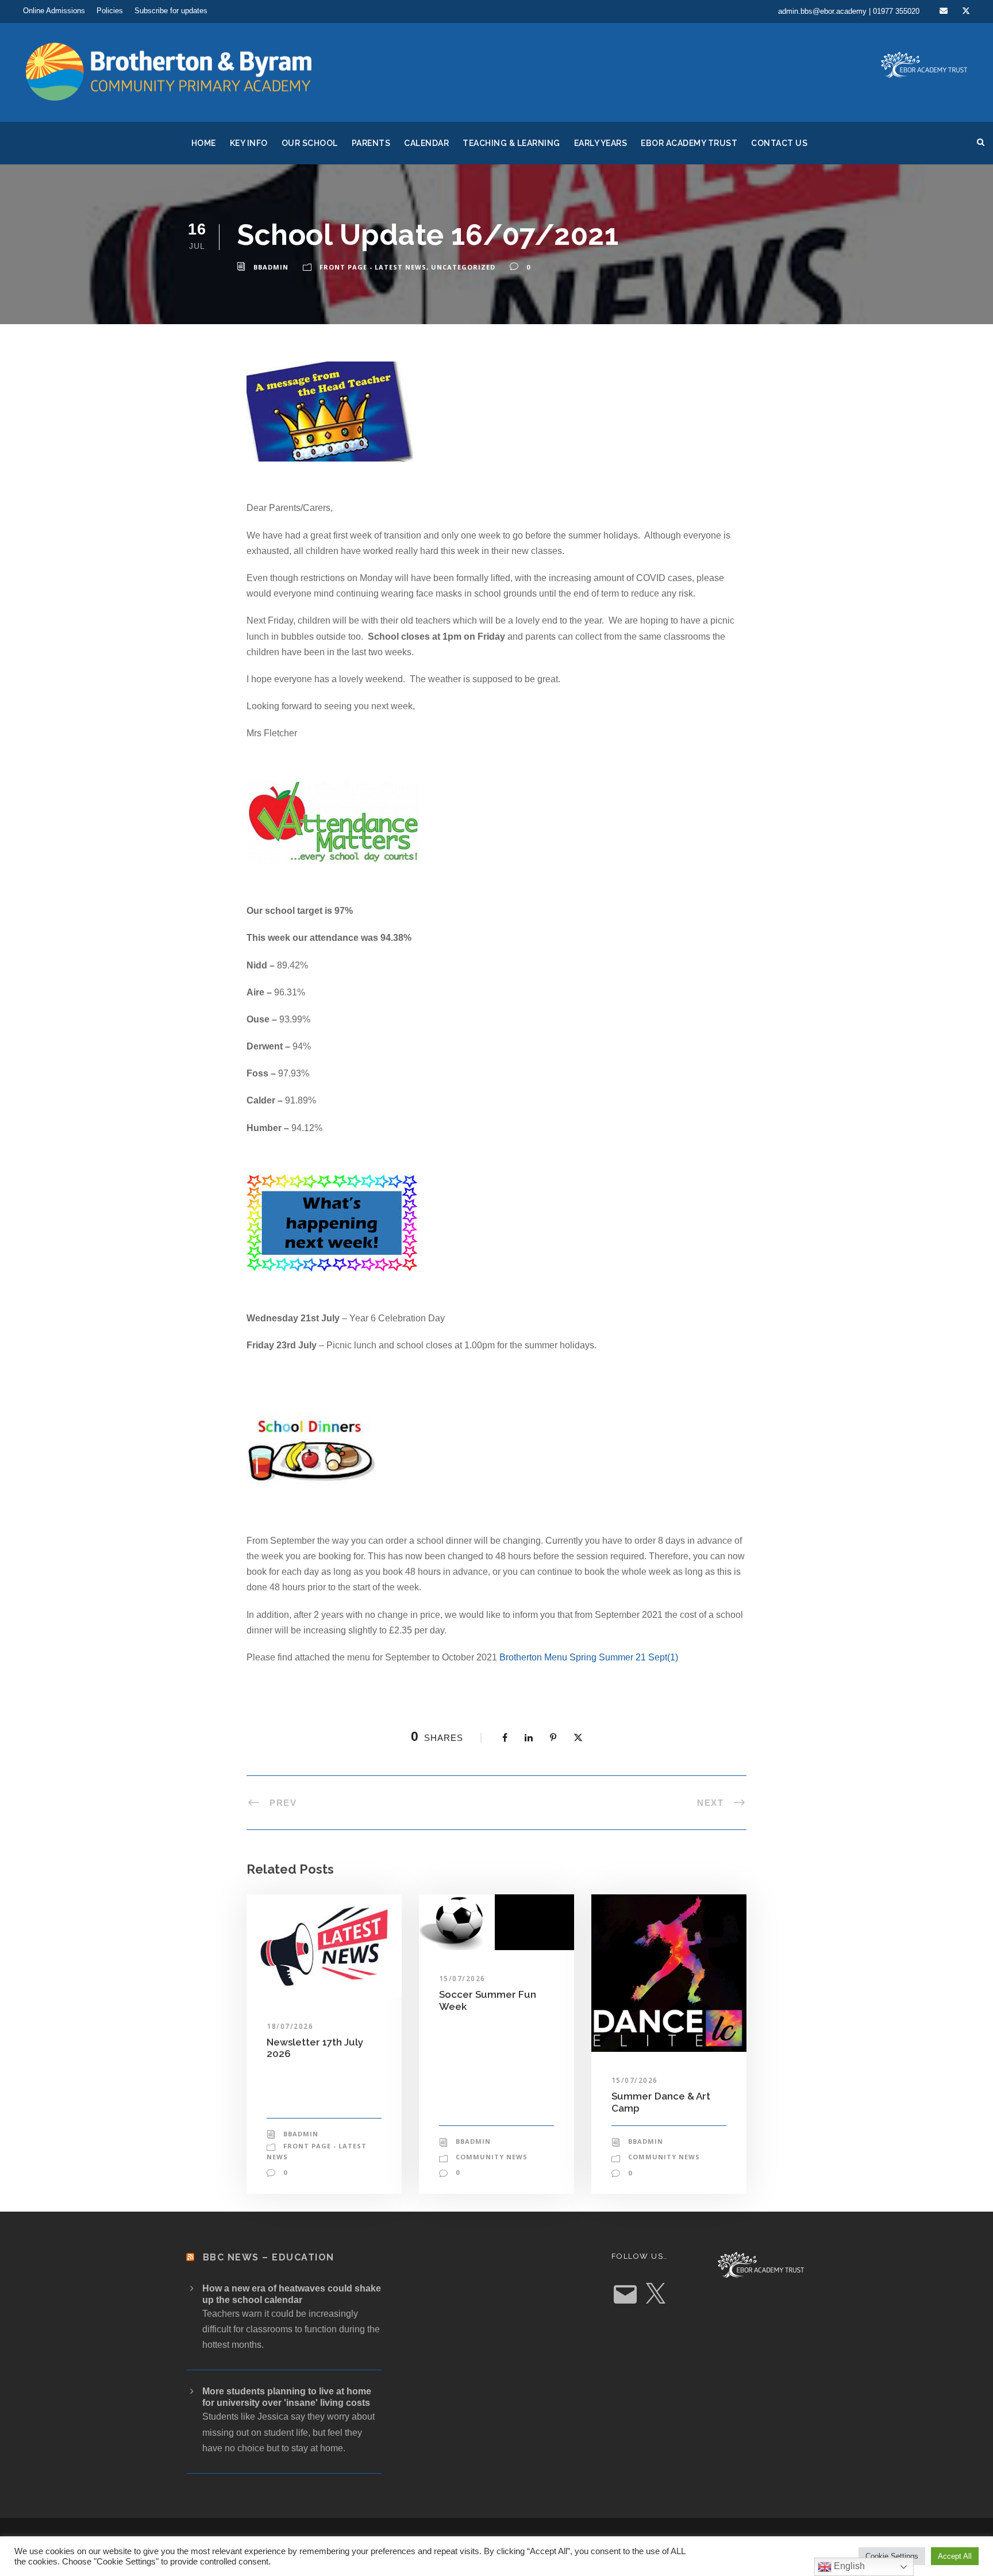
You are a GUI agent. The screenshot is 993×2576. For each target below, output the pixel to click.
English (848, 2566)
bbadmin (271, 267)
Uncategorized (463, 267)
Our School (310, 143)
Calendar (426, 143)
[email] (944, 11)
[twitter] (966, 11)
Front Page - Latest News (373, 267)
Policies (110, 11)
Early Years (601, 143)
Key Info (249, 143)
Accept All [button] (955, 2556)
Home (204, 143)
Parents (371, 143)
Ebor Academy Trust (689, 143)
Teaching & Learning (511, 143)
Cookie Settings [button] (892, 2556)
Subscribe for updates (171, 11)
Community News (492, 2157)
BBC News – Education (269, 2257)
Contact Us (779, 143)
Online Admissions (54, 11)
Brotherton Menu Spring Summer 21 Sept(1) (589, 1657)
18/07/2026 (290, 2026)
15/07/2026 (462, 1979)
